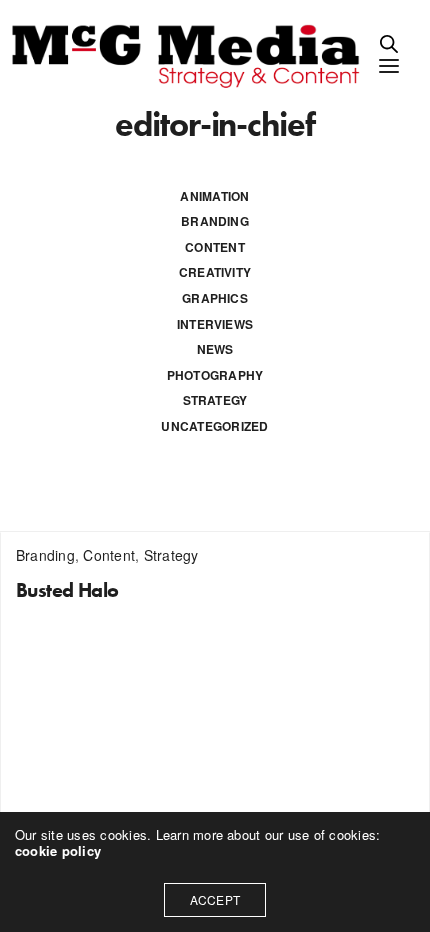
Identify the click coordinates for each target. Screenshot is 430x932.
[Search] (389, 44)
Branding (215, 221)
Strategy (215, 400)
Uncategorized (214, 426)
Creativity (215, 272)
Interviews (215, 324)
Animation (214, 196)
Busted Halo (67, 590)
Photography (215, 375)
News (215, 349)
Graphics (215, 298)
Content (215, 247)
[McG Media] (189, 54)
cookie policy (58, 850)
